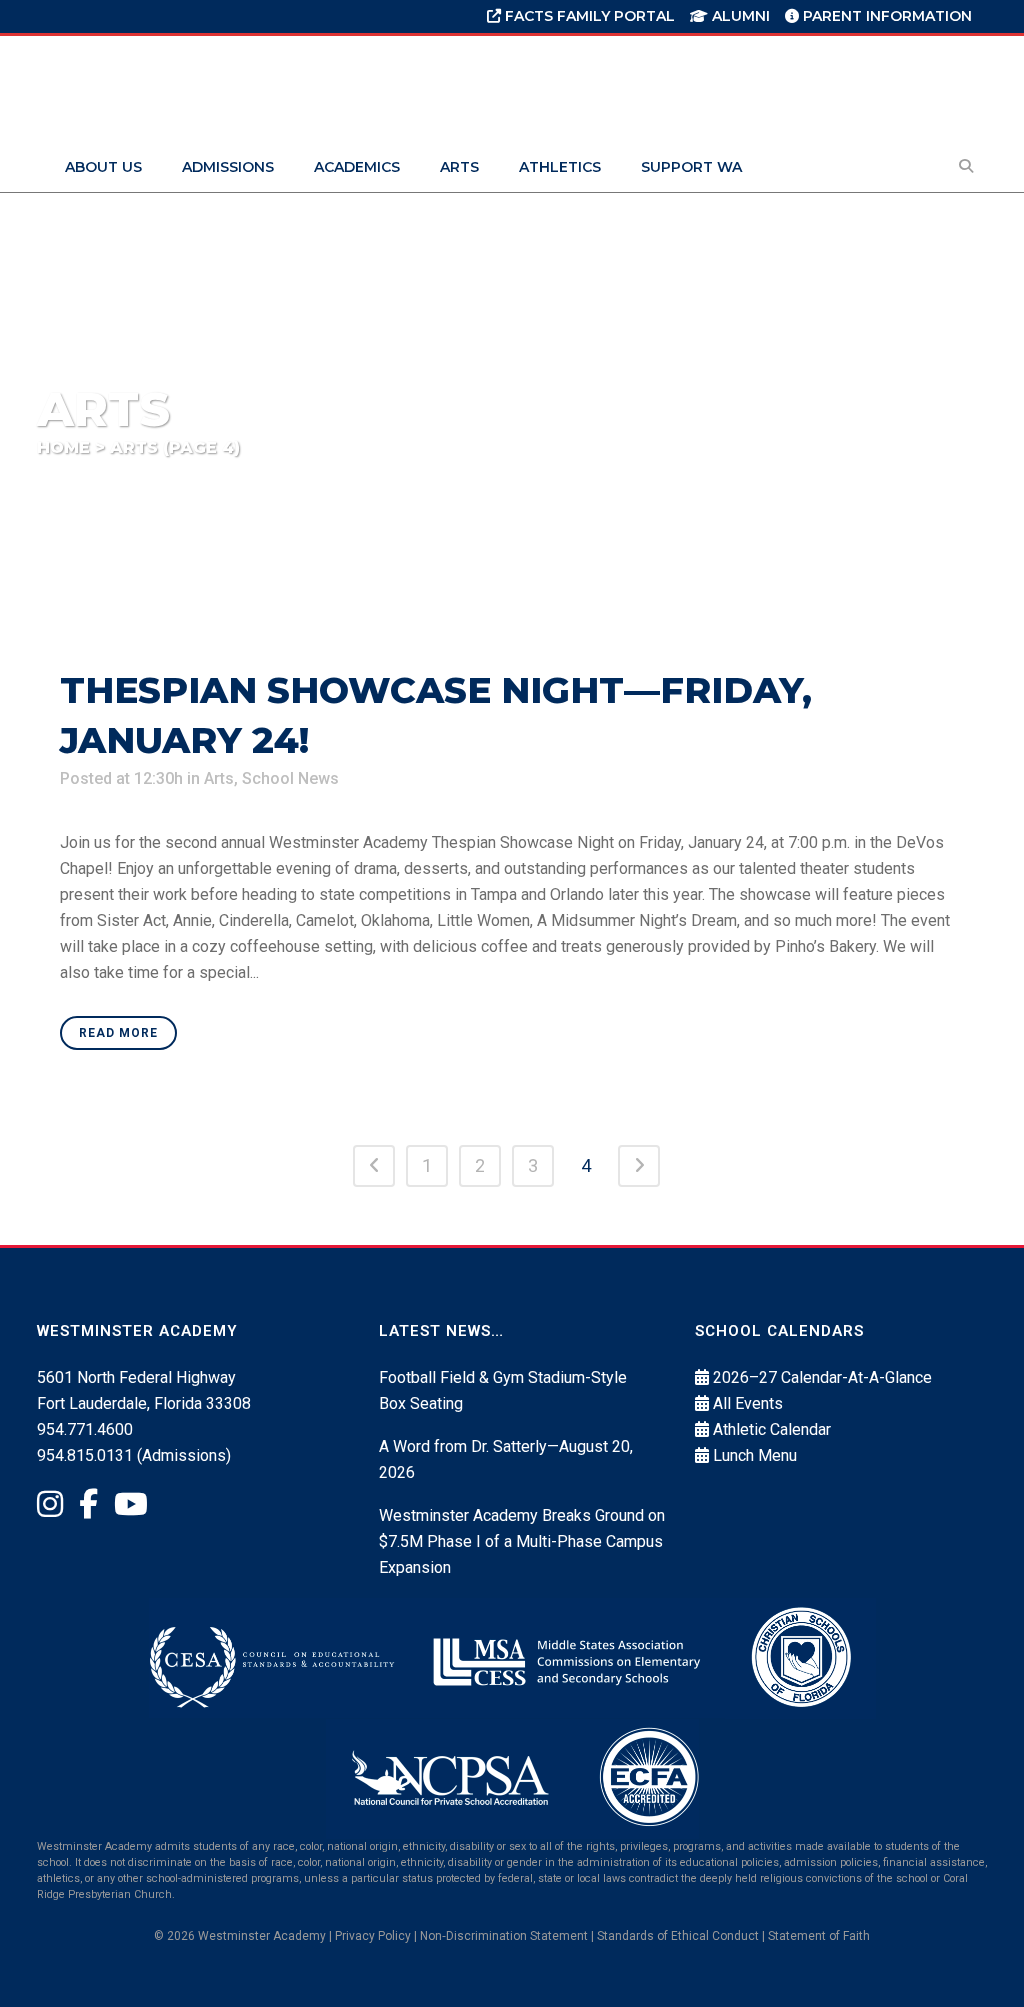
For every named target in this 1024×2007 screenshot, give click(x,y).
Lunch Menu (755, 1455)
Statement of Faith (819, 1936)
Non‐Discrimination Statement (504, 1936)
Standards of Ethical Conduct (678, 1936)
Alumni (739, 16)
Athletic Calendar (772, 1429)
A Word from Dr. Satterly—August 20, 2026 (506, 1459)
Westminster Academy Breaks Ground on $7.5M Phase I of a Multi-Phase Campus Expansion (522, 1541)
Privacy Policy (373, 1936)
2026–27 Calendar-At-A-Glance (822, 1377)
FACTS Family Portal (588, 16)
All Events (748, 1403)
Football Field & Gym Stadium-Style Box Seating (503, 1390)
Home (63, 447)
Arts (219, 778)
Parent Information (885, 16)
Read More (118, 1033)
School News (290, 778)
